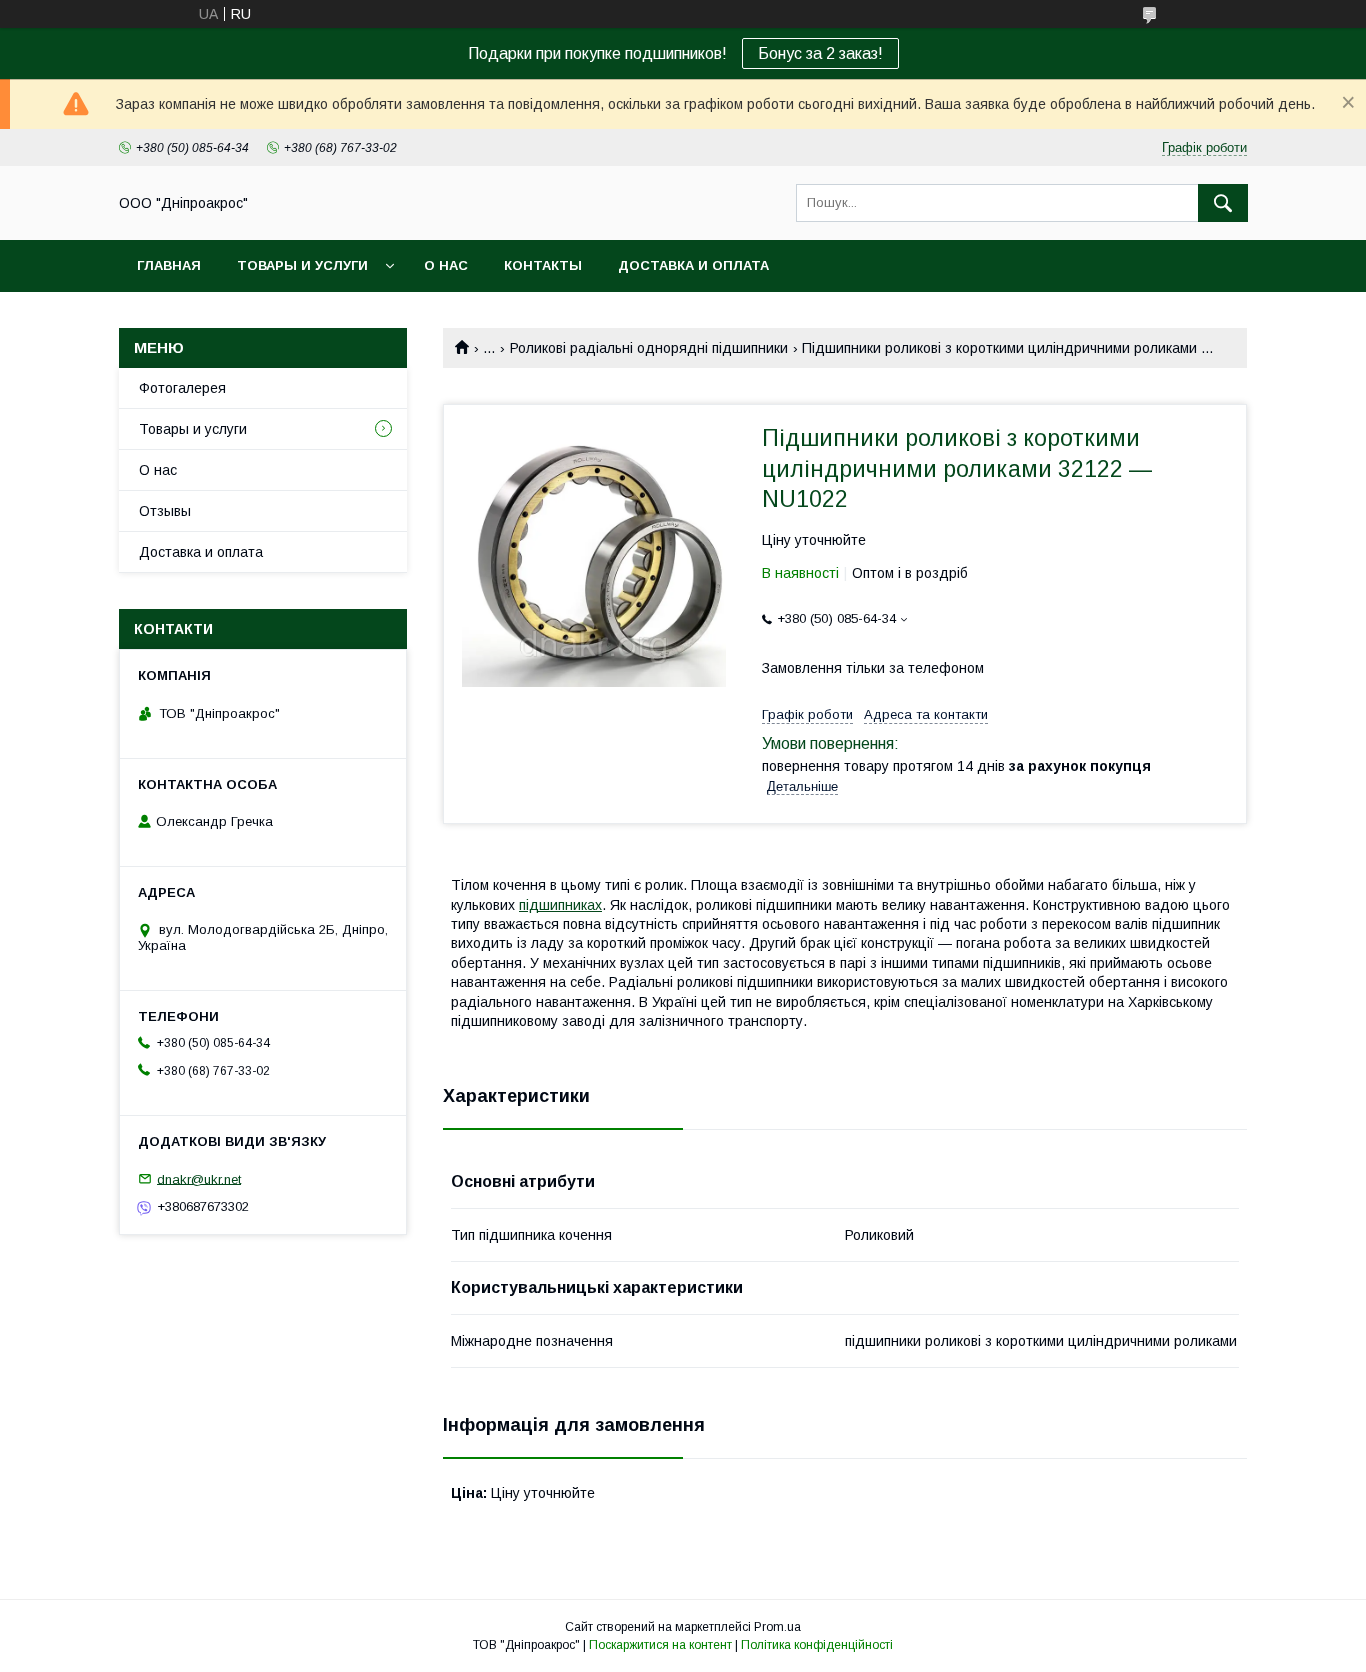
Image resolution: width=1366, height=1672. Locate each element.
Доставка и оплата (693, 265)
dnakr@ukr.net (199, 1178)
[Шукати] (1223, 203)
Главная (169, 265)
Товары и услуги (302, 265)
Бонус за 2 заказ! (820, 53)
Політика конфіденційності (817, 1645)
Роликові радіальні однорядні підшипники (649, 348)
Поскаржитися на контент (660, 1645)
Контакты (543, 265)
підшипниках (560, 905)
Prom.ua (777, 1627)
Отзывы (165, 511)
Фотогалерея (182, 388)
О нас (446, 265)
